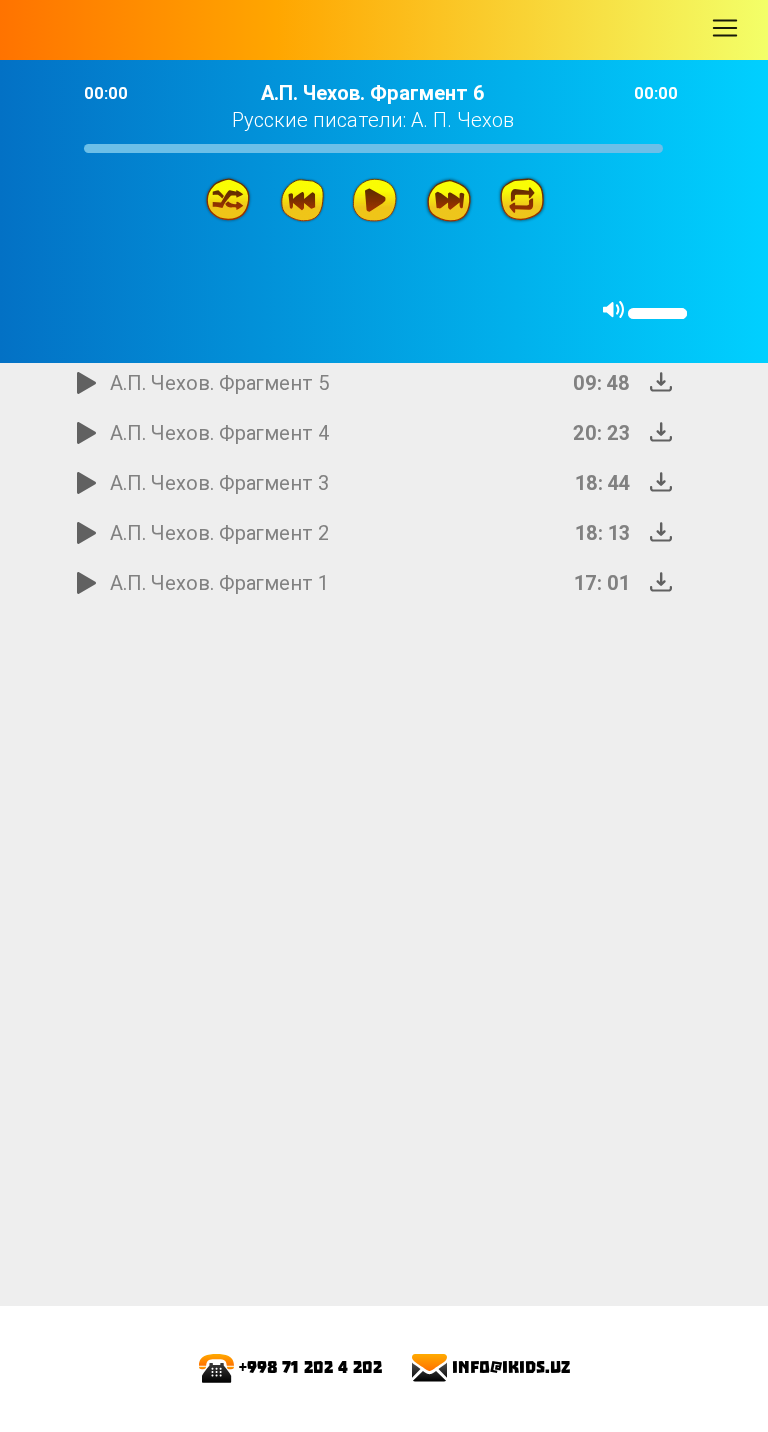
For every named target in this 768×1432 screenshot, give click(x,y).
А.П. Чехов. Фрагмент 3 (219, 482)
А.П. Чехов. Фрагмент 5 (220, 382)
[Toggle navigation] (725, 28)
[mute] (613, 309)
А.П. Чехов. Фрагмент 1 (219, 582)
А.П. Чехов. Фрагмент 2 (219, 532)
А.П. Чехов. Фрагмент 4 (220, 432)
